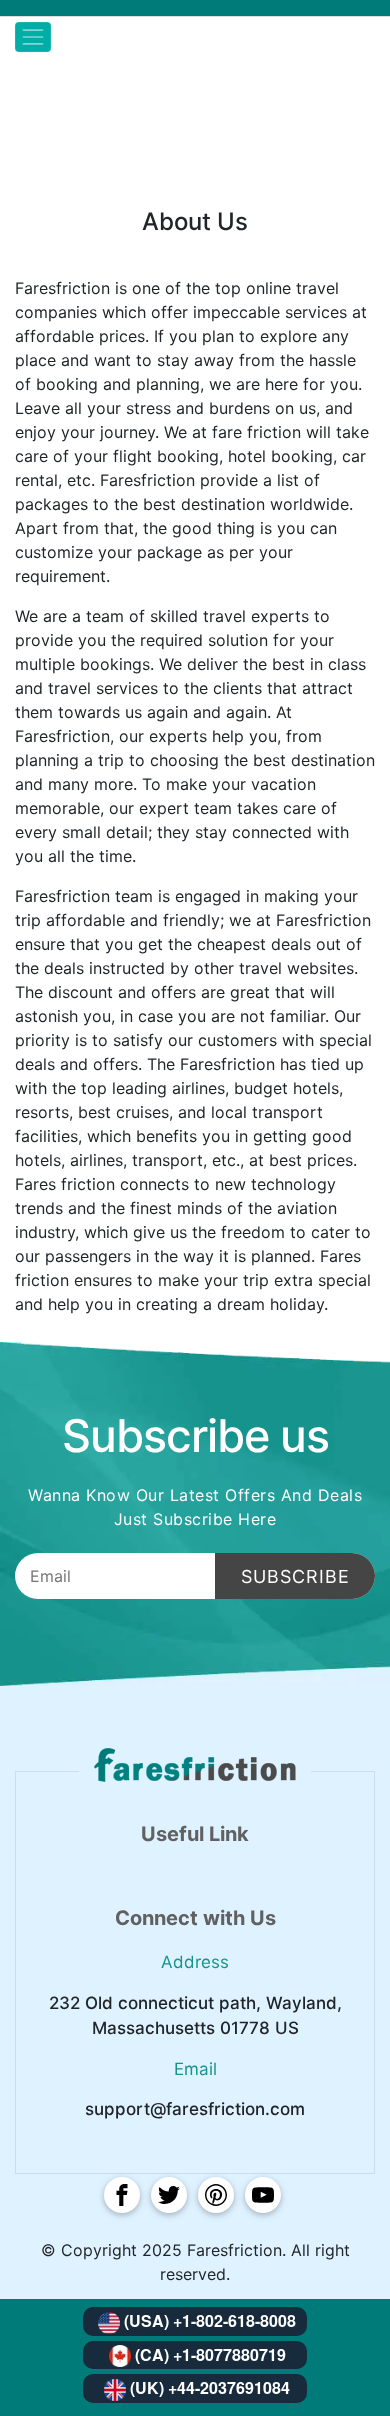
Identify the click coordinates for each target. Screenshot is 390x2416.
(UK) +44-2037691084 (210, 2387)
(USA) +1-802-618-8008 (210, 2320)
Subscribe (295, 1576)
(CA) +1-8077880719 (210, 2354)
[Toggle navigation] (33, 37)
